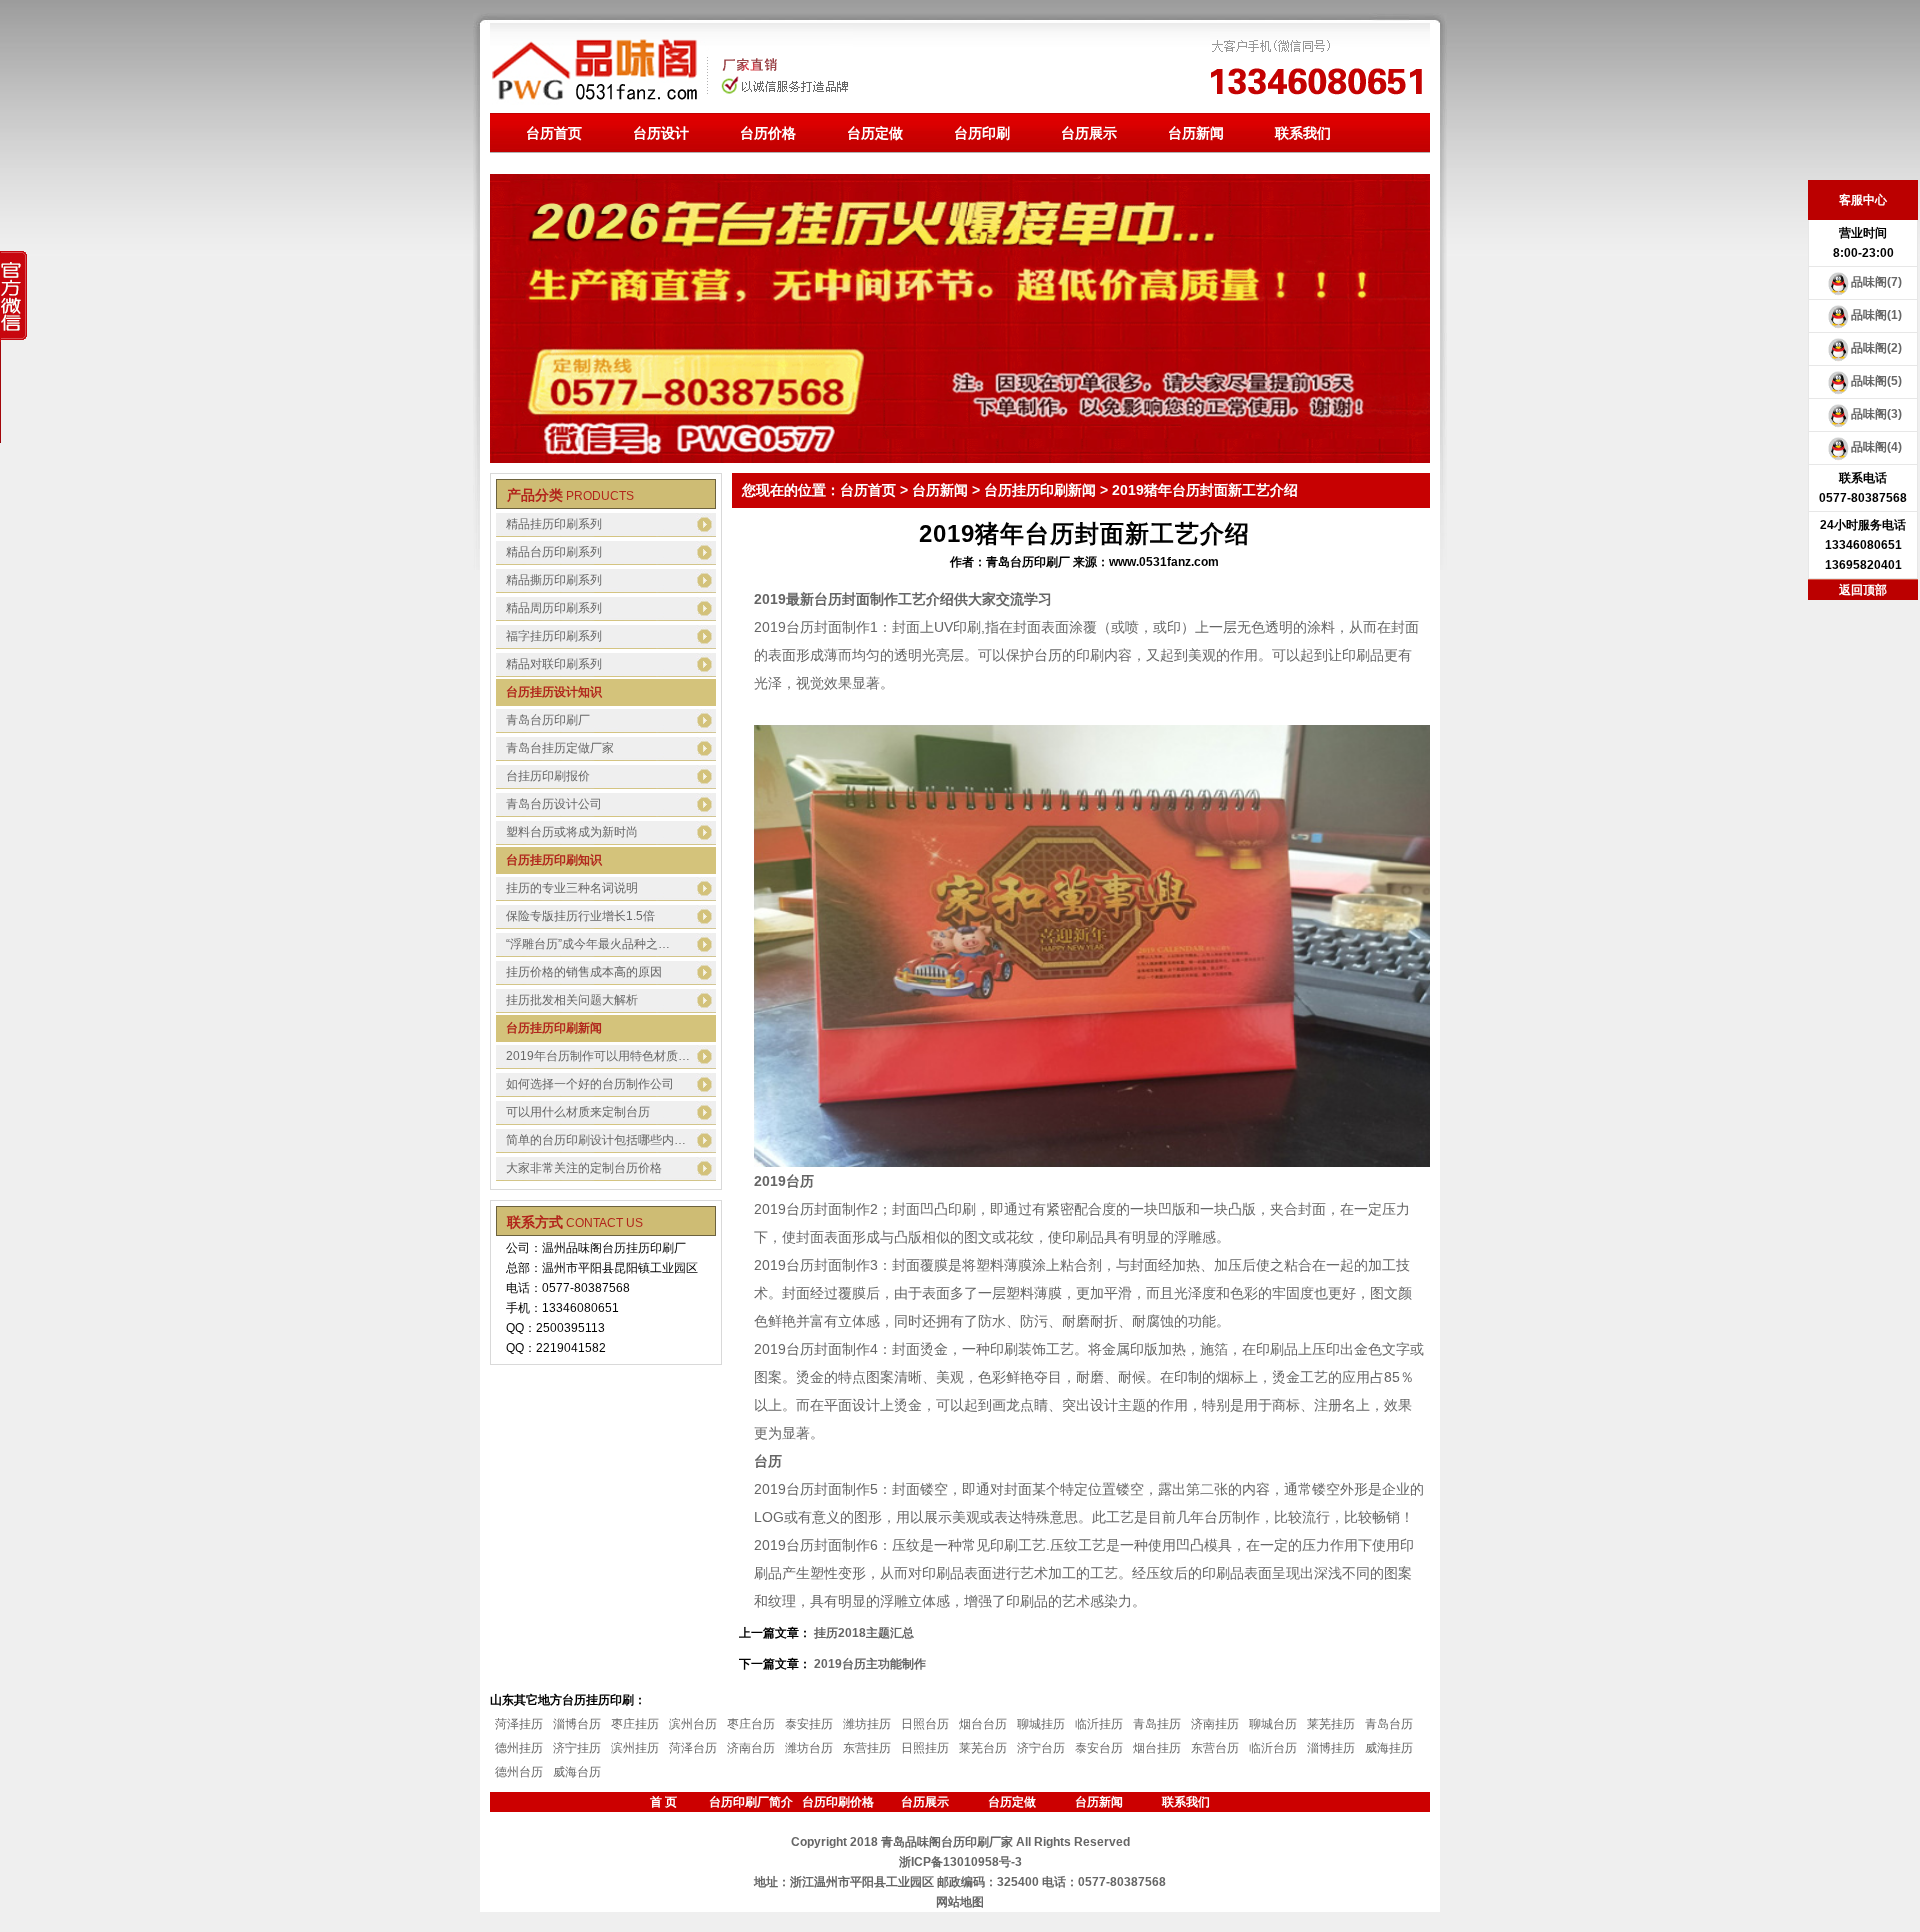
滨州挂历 (635, 1748)
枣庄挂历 (635, 1724)
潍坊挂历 (867, 1724)
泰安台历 (1099, 1748)
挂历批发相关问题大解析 (572, 1000)
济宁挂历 (577, 1748)
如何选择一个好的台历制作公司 (590, 1084)
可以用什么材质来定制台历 (578, 1112)
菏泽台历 (693, 1748)
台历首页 (554, 133)
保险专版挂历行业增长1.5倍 (580, 916)
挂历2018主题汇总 (864, 1633)
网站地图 (960, 1902)
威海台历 (577, 1772)
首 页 (663, 1802)
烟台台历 (983, 1724)
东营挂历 (867, 1748)
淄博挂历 (1331, 1748)
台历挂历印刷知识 (554, 860)
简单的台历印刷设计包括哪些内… (596, 1140)
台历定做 (875, 133)
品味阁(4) (1876, 447)
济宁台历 (1041, 1748)
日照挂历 (925, 1748)
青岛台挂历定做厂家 (560, 748)
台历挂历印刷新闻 (554, 1028)
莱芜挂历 (1331, 1724)
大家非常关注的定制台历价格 (584, 1168)
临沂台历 (1273, 1748)
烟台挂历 (1157, 1748)
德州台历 (519, 1772)
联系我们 (1303, 133)
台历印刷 (982, 133)
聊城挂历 (1041, 1724)
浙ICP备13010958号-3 (960, 1862)
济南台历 (751, 1748)
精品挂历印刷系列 (554, 524)
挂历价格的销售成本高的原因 (584, 972)
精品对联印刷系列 (554, 664)
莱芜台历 (983, 1748)
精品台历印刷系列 (554, 552)
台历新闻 (1196, 133)
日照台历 (925, 1724)
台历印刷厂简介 (751, 1802)
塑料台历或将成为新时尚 (572, 832)
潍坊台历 (809, 1748)
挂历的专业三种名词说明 (572, 888)
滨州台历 (693, 1724)
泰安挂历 (809, 1724)
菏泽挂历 (519, 1724)
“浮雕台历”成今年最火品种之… (588, 944)
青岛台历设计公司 (554, 804)
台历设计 (661, 133)
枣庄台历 (751, 1724)
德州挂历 (519, 1748)
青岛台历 (1389, 1724)
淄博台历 (577, 1724)
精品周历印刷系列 (554, 608)
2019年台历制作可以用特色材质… (598, 1056)
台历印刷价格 (838, 1802)
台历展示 (1089, 133)
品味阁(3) (1876, 414)
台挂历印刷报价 (548, 776)
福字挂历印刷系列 (554, 636)
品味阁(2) (1876, 348)
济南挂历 (1215, 1724)
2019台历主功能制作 (870, 1664)
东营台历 (1215, 1748)
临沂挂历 (1099, 1724)
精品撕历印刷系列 (554, 580)
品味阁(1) (1876, 315)
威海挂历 (1389, 1748)
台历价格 (768, 133)
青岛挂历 (1157, 1724)
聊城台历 (1273, 1724)
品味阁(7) (1876, 282)
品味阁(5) (1876, 381)
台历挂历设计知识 (554, 692)
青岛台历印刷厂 (548, 720)
